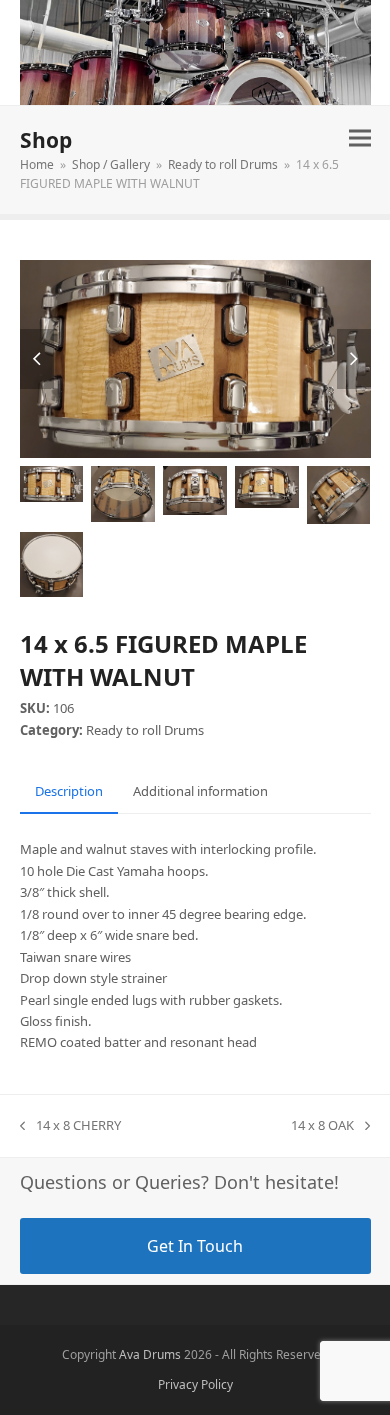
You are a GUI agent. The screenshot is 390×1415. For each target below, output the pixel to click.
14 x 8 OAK (322, 1126)
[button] (360, 137)
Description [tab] (69, 791)
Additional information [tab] (200, 791)
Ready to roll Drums (145, 730)
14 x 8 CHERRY (70, 1126)
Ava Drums (150, 1354)
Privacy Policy (195, 1384)
